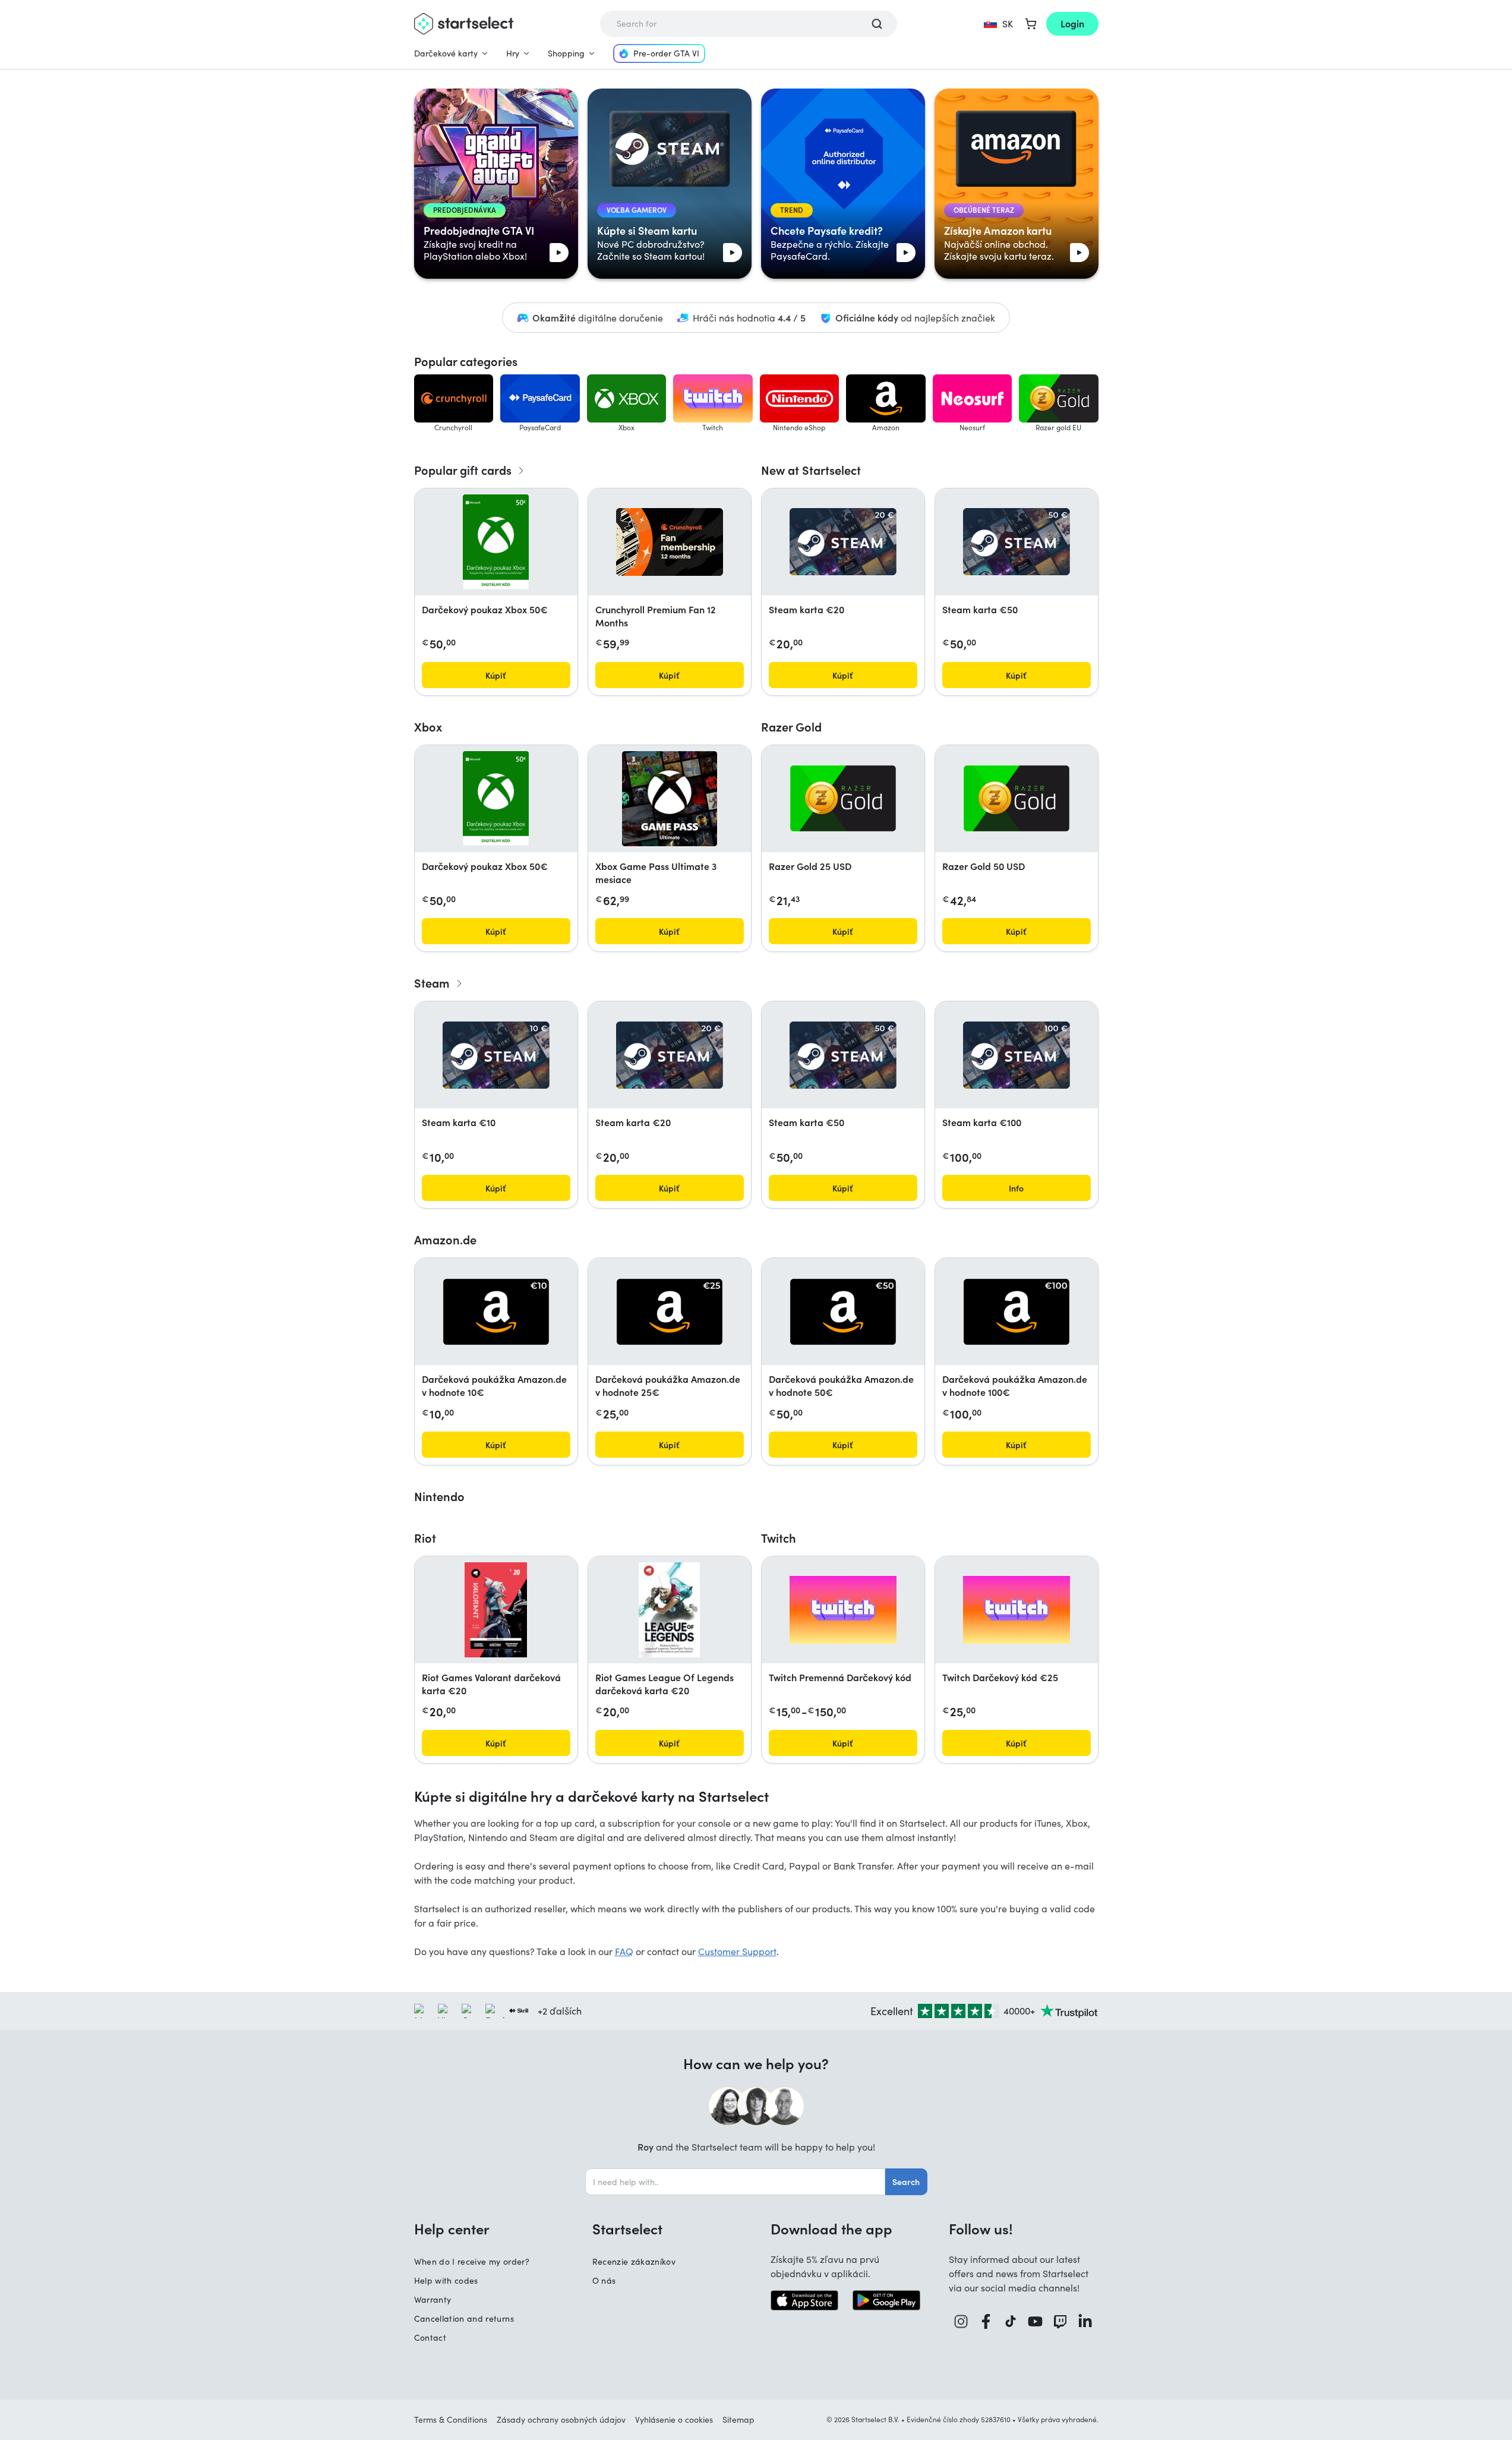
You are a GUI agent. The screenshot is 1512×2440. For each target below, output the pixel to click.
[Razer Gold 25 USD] (843, 798)
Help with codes (446, 2280)
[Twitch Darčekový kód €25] (1017, 1610)
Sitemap (738, 2419)
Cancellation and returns (464, 2318)
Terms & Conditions (451, 2419)
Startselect (627, 2228)
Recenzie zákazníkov (634, 2261)
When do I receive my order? (472, 2261)
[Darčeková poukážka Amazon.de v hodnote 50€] (843, 1312)
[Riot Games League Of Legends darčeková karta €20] (669, 1610)
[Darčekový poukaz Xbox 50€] (496, 542)
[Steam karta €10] (496, 1055)
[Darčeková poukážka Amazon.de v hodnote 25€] (670, 1312)
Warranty (433, 2299)
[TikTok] (1011, 2321)
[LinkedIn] (1085, 2321)
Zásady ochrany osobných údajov (561, 2419)
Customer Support (737, 1951)
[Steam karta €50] (1017, 542)
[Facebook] (986, 2321)
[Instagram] (961, 2321)
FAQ (624, 1951)
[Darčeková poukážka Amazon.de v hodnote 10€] (496, 1312)
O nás (604, 2280)
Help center (452, 2228)
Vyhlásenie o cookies (674, 2419)
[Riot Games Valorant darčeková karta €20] (496, 1610)
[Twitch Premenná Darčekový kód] (843, 1610)
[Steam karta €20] (843, 542)
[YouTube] (1036, 2321)
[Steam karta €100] (1017, 1055)
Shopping (566, 53)
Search (906, 2182)
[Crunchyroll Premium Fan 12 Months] (670, 542)
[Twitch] (1060, 2321)
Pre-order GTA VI (666, 53)
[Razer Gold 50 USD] (1017, 798)
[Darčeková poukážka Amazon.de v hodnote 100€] (1017, 1312)
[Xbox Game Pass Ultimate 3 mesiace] (670, 799)
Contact (430, 2337)
